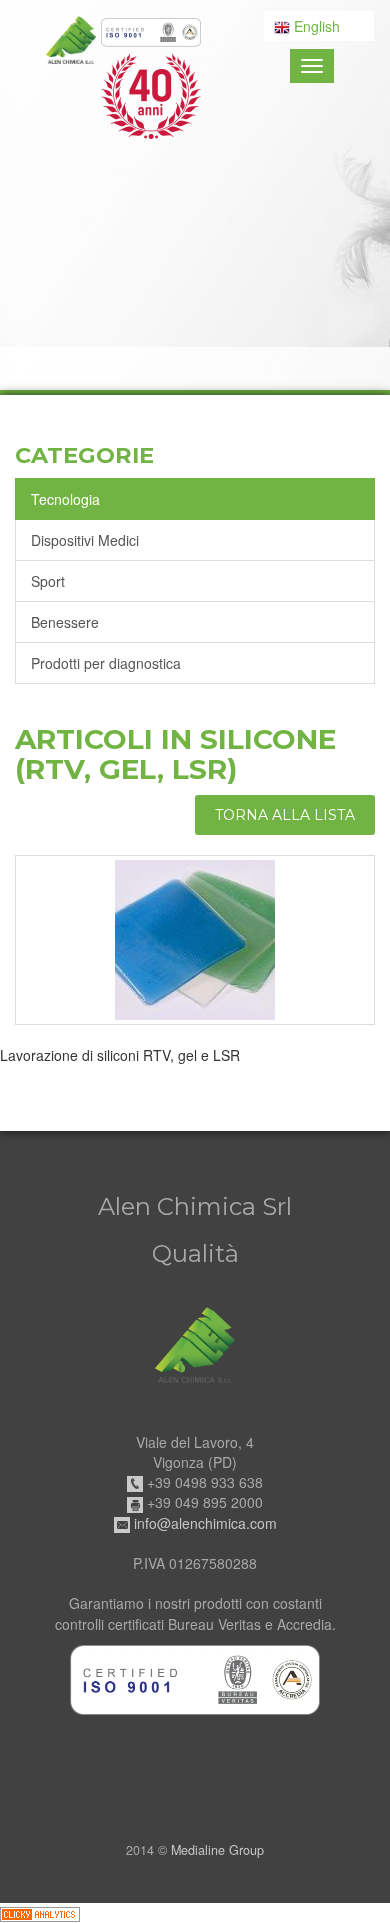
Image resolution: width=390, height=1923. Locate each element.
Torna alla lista (285, 815)
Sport (48, 581)
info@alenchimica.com (205, 1523)
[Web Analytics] (40, 1913)
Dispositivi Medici (85, 540)
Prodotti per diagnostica (106, 663)
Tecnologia (65, 499)
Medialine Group (217, 1850)
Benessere (65, 622)
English (315, 26)
